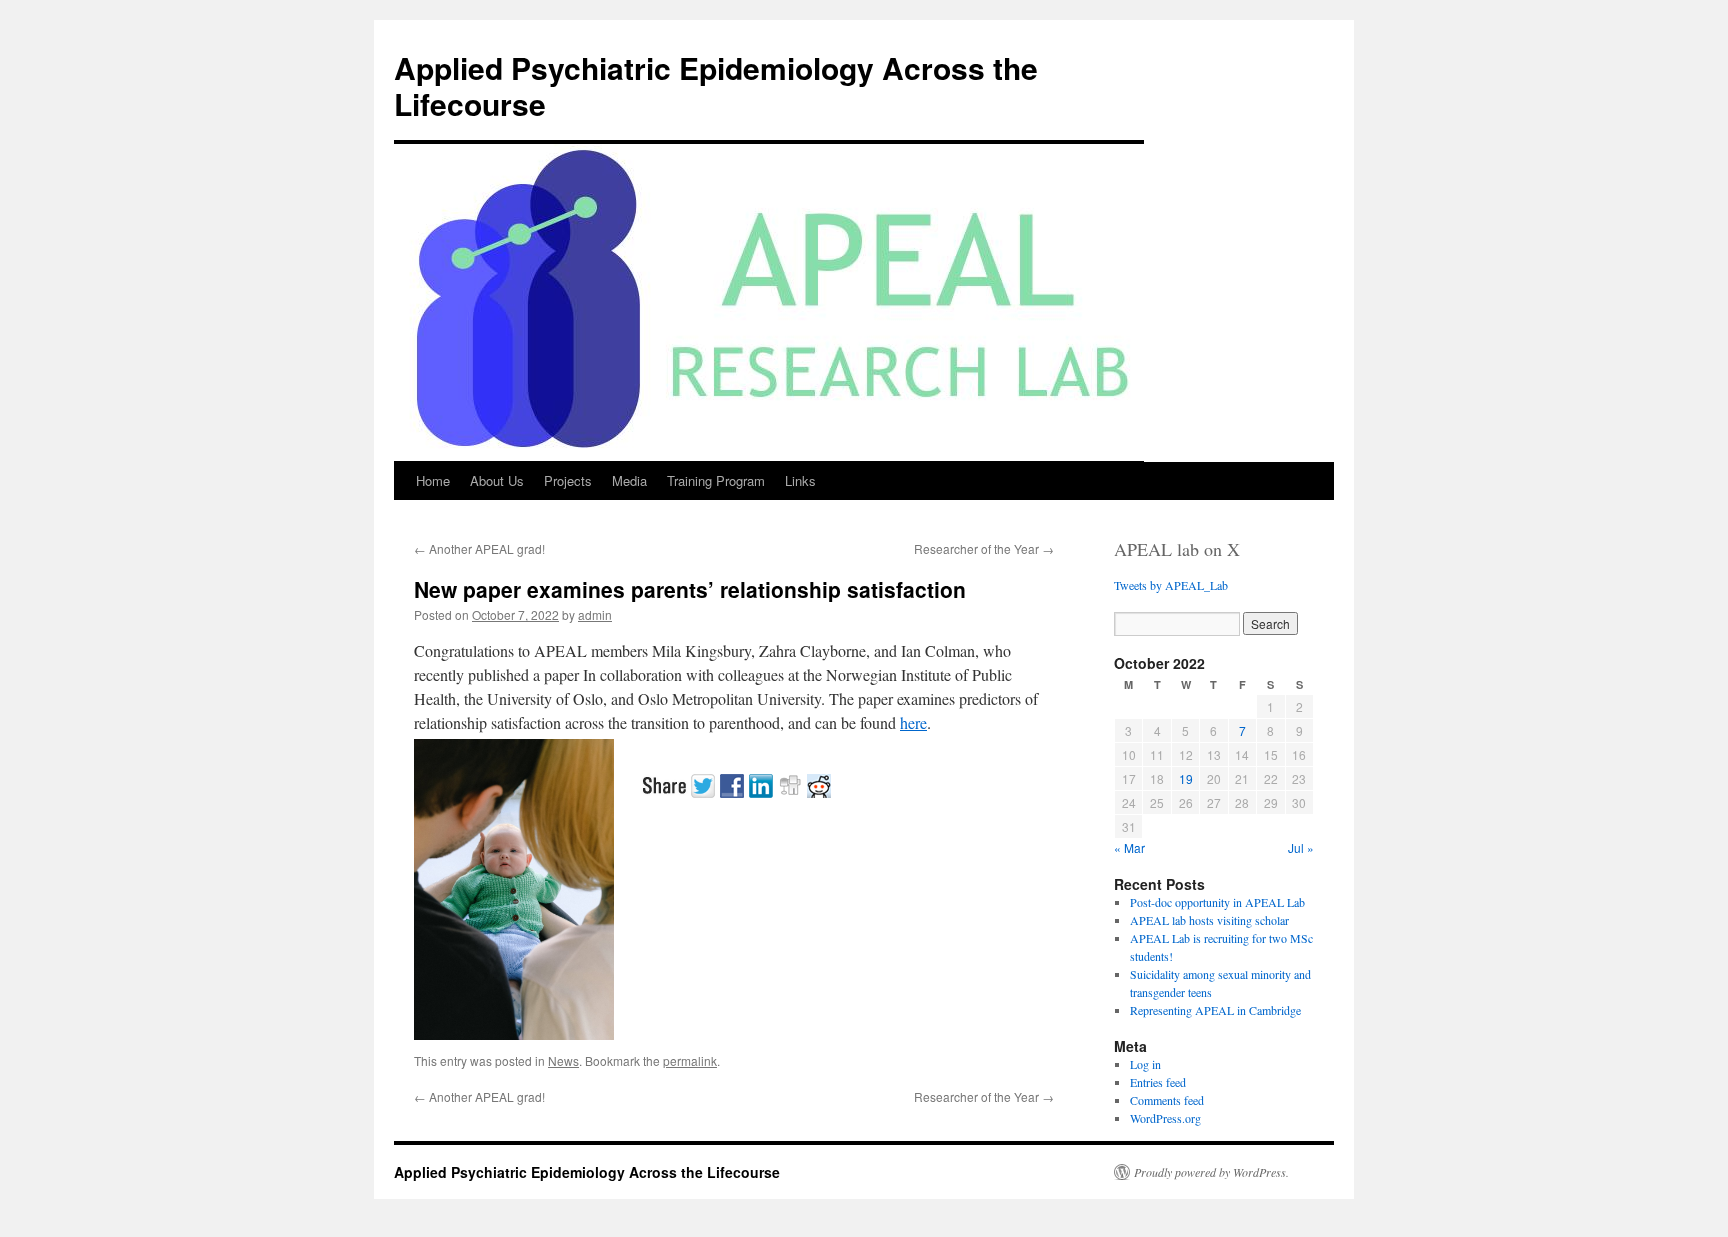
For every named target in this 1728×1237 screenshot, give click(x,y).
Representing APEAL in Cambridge (1215, 1010)
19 (1186, 778)
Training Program (716, 480)
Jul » (1301, 847)
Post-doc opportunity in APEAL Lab (1217, 902)
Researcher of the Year (984, 548)
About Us (497, 480)
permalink (690, 1060)
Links (800, 480)
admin (595, 614)
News (563, 1060)
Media (629, 480)
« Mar (1129, 847)
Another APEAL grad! (479, 548)
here (913, 722)
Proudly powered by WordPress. (1211, 1172)
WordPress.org (1165, 1118)
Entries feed (1158, 1082)
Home (433, 480)
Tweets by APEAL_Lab (1171, 585)
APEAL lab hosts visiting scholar (1209, 920)
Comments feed (1167, 1100)
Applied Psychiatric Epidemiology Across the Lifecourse (716, 85)
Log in (1145, 1064)
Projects (568, 480)
